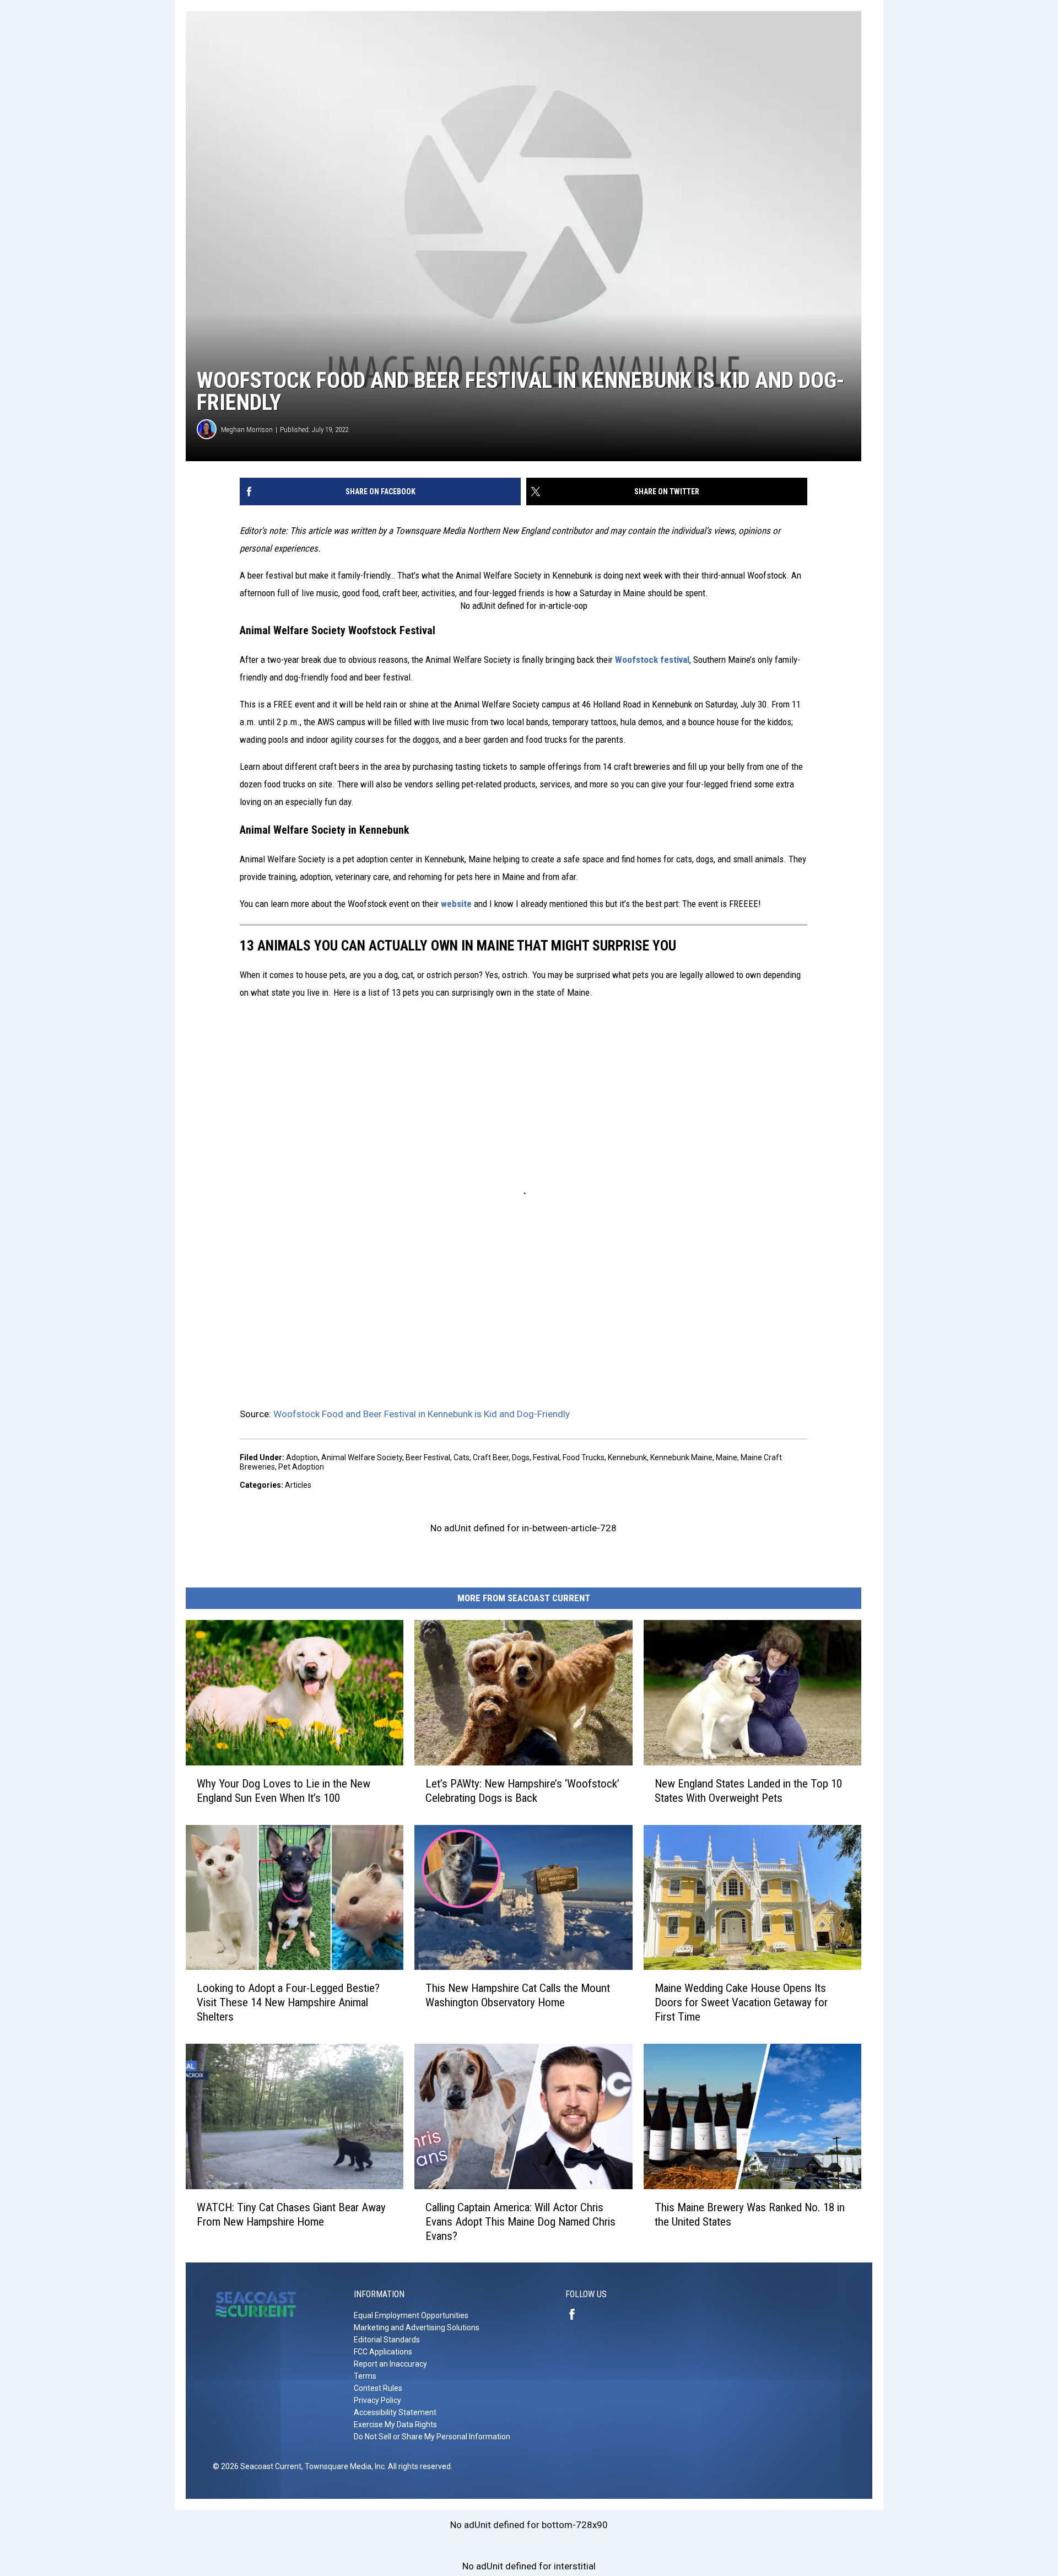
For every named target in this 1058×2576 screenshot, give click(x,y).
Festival (546, 1457)
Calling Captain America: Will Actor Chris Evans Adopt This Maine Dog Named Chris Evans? (520, 2221)
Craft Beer (491, 1457)
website (456, 904)
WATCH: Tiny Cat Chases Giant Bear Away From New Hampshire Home (291, 2214)
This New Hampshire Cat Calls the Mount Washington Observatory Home (518, 1995)
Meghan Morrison (247, 430)
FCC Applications (383, 2352)
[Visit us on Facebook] (576, 2314)
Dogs (521, 1457)
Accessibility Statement (395, 2412)
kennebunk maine (681, 1457)
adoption (302, 1457)
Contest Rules (378, 2388)
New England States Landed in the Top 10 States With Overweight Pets (748, 1790)
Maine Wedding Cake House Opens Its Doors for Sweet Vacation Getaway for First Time (741, 2002)
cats (461, 1457)
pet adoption (301, 1467)
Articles (298, 1485)
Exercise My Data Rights (395, 2424)
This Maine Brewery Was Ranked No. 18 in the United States (750, 2214)
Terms (365, 2376)
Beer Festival (428, 1457)
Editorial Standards (387, 2340)
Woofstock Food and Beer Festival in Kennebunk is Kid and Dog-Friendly (422, 1414)
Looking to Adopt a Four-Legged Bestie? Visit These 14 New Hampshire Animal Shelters (288, 2002)
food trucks (584, 1457)
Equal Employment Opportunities (411, 2315)
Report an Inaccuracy (390, 2364)
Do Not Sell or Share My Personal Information (432, 2437)
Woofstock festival (652, 660)
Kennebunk (627, 1457)
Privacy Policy (377, 2400)
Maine (727, 1457)
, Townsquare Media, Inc (343, 2466)
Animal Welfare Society (362, 1457)
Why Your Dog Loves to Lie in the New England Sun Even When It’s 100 (284, 1790)
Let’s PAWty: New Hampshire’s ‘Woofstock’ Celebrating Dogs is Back (522, 1790)
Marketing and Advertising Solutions (417, 2327)
